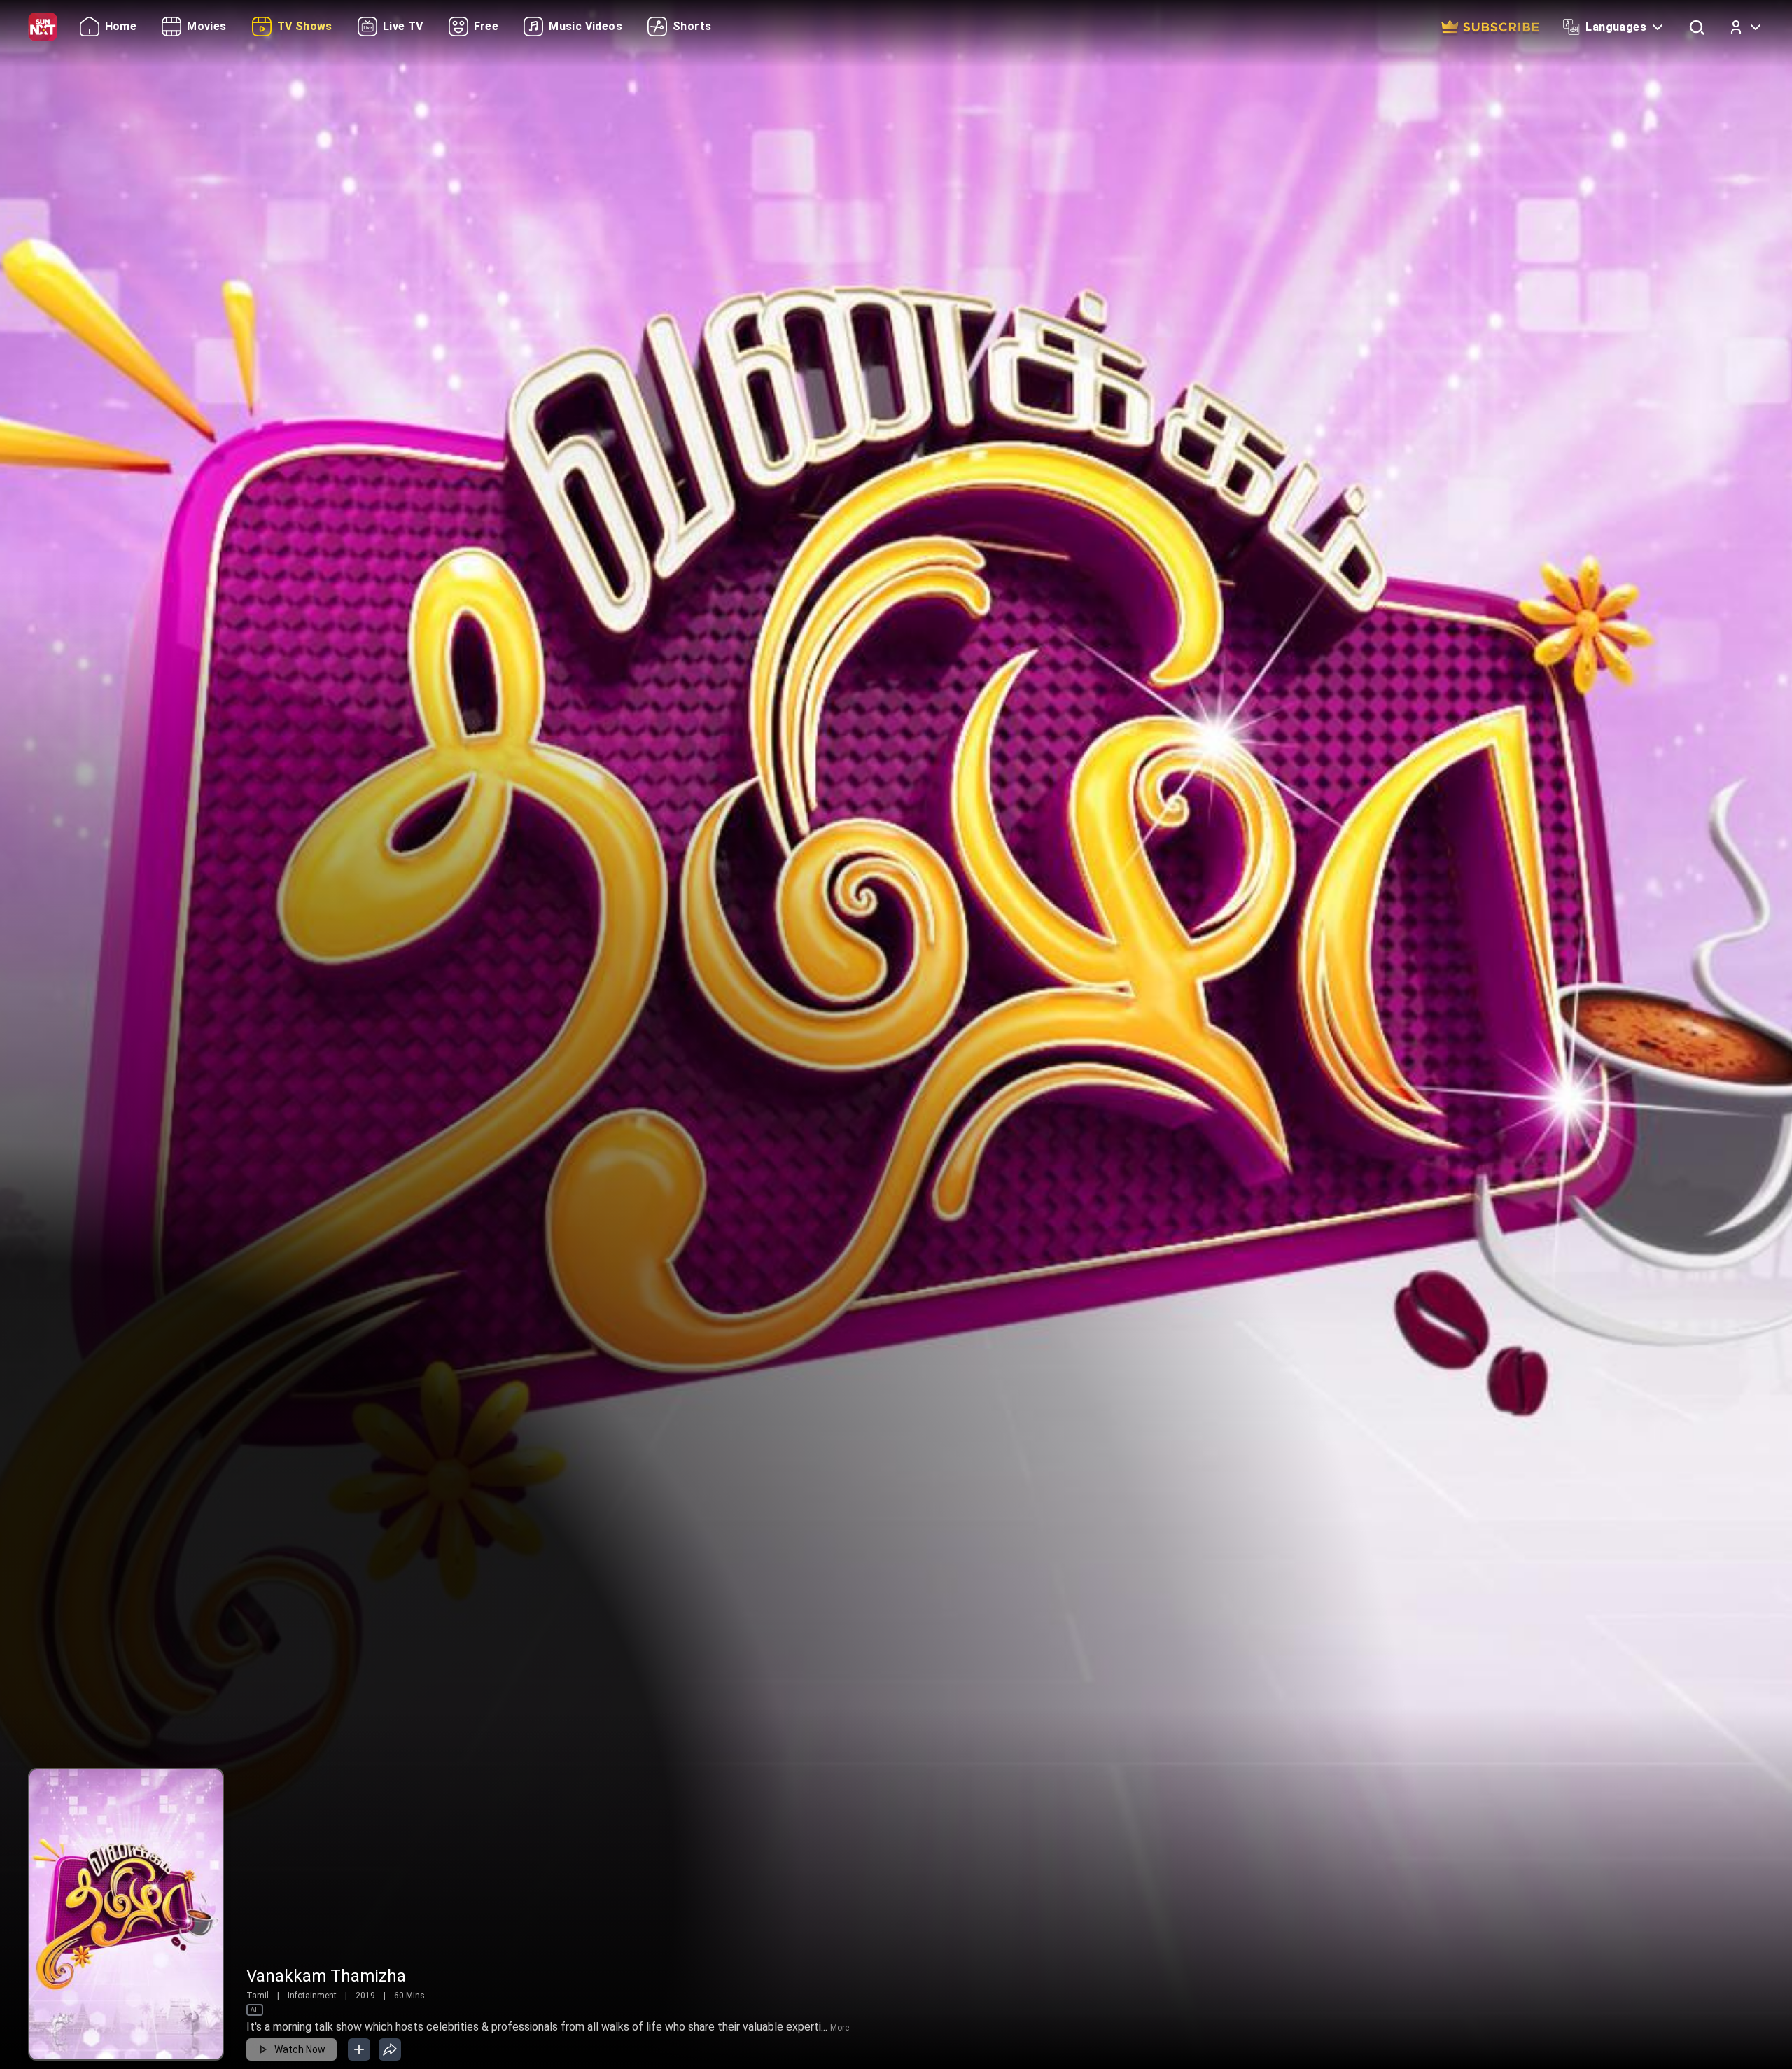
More (840, 2028)
